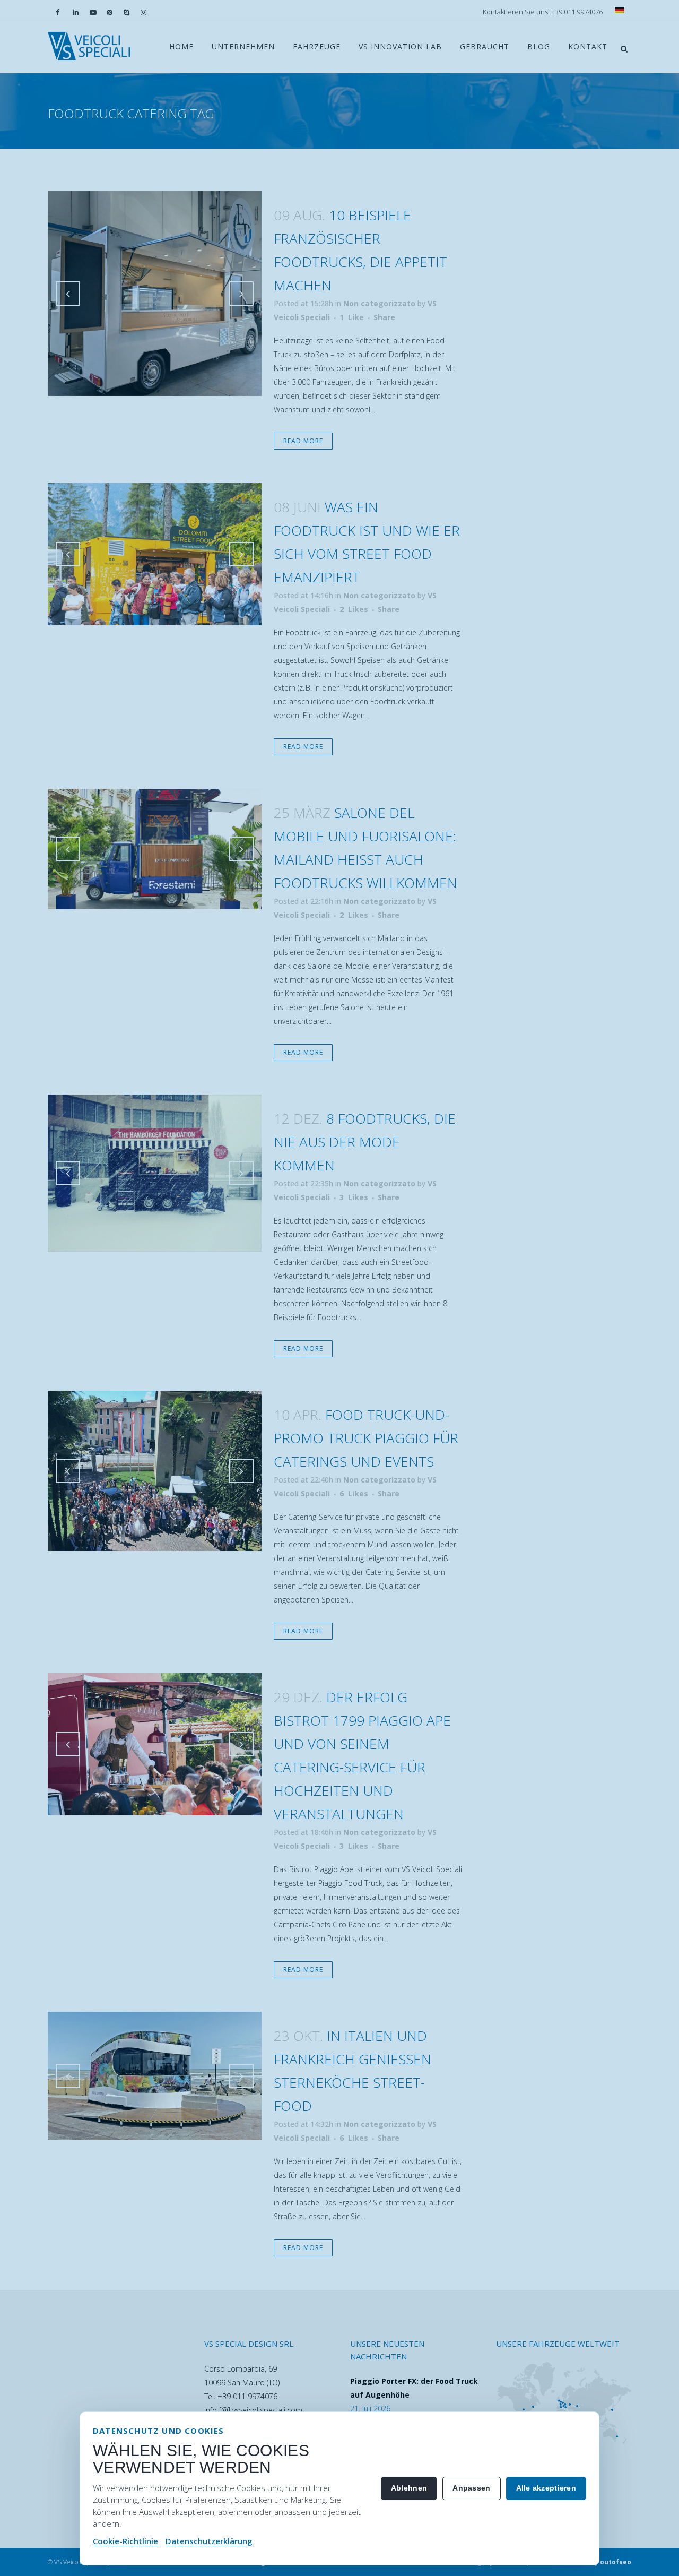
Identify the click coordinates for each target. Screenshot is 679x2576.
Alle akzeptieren (546, 2488)
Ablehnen (409, 2488)
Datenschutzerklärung (209, 2541)
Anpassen (471, 2488)
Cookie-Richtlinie (125, 2541)
